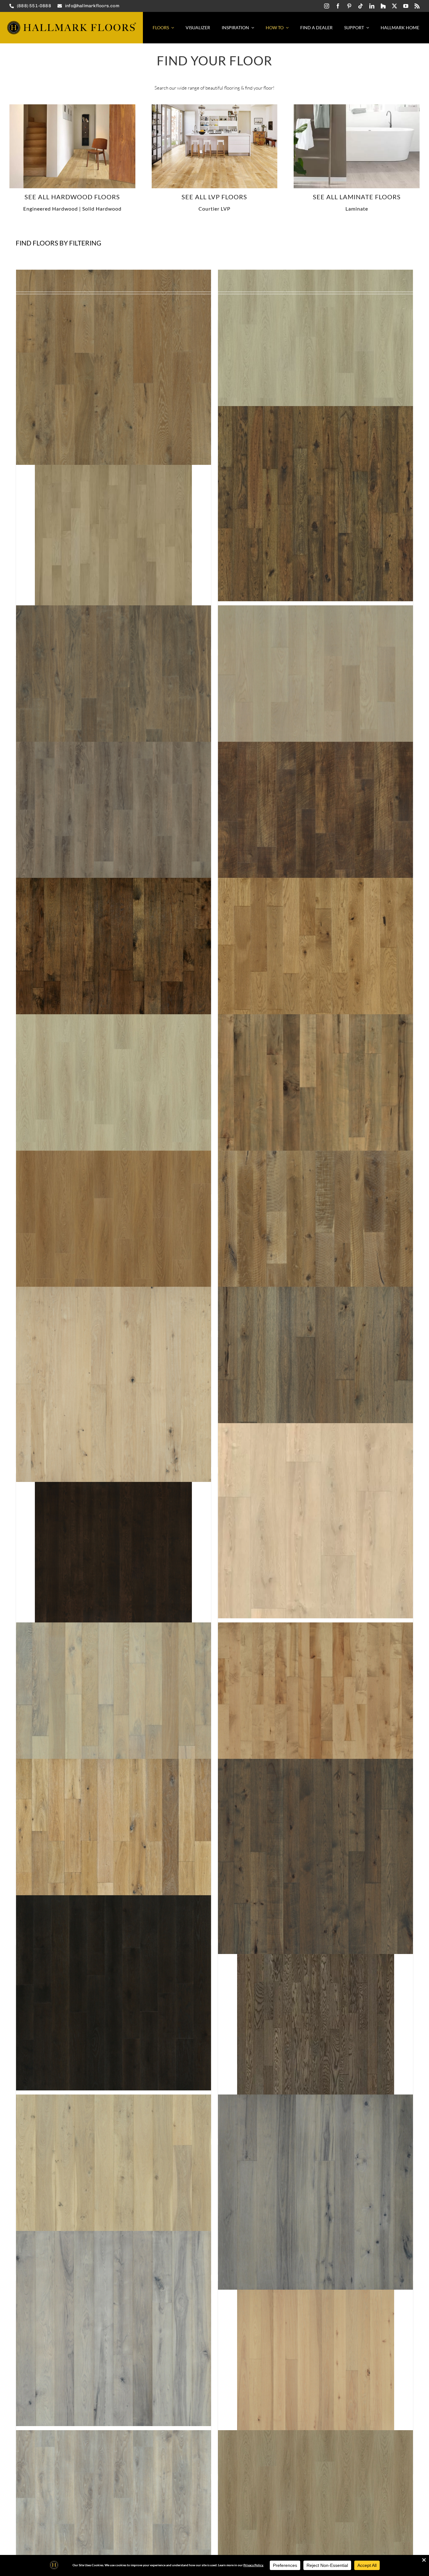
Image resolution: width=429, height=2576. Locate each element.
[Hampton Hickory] (315, 1384)
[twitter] (394, 6)
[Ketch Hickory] (315, 2360)
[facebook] (338, 6)
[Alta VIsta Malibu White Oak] (72, 107)
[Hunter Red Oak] (315, 2024)
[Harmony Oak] (315, 1521)
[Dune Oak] (114, 367)
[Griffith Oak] (114, 1248)
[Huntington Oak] (114, 2192)
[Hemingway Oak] (114, 1857)
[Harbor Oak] (114, 1552)
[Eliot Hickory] (315, 504)
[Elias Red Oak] (114, 535)
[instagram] (327, 6)
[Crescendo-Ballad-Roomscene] (357, 107)
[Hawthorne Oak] (114, 1720)
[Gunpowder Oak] (315, 1248)
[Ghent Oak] (114, 1112)
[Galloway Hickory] (315, 839)
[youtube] (406, 6)
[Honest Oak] (114, 1993)
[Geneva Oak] (315, 976)
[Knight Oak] (315, 2528)
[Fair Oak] (315, 703)
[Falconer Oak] (114, 839)
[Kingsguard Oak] (114, 2528)
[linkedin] (372, 6)
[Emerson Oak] (114, 703)
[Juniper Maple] (114, 2328)
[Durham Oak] (315, 367)
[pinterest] (349, 6)
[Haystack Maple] (315, 1720)
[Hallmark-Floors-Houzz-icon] (383, 6)
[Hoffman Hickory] (315, 1857)
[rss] (417, 6)
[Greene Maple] (315, 1112)
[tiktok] (361, 6)
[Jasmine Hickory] (315, 2192)
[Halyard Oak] (114, 1384)
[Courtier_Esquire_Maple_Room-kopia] (215, 107)
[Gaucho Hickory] (114, 976)
